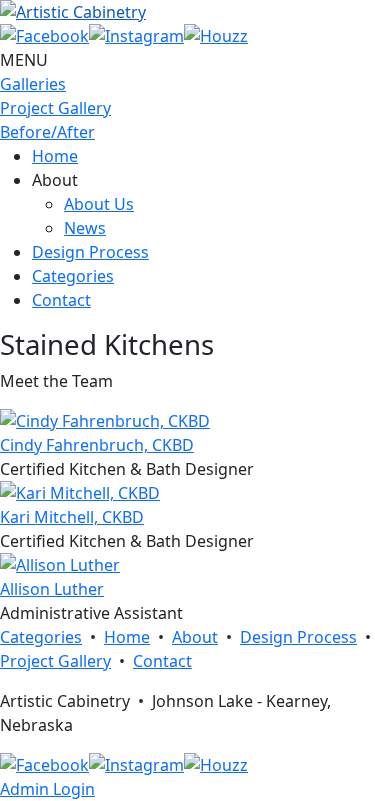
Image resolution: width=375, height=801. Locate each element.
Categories (73, 276)
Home (55, 156)
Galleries (33, 84)
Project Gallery (55, 108)
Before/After (47, 132)
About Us (99, 204)
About (195, 637)
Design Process (90, 252)
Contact (61, 300)
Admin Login (47, 789)
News (85, 228)
